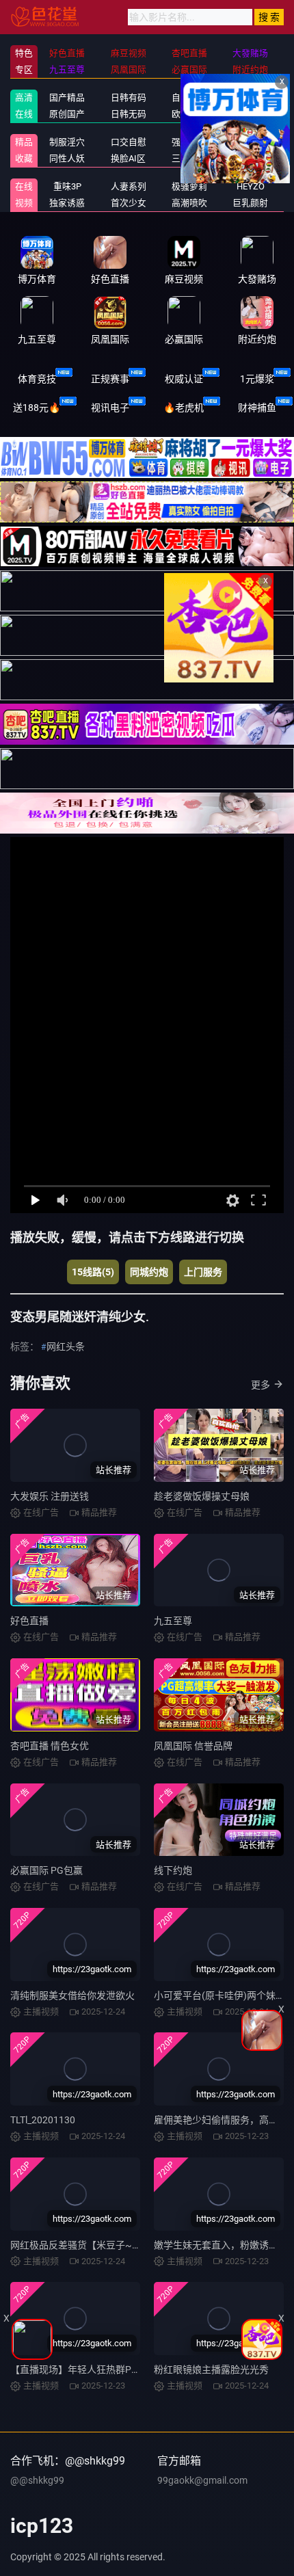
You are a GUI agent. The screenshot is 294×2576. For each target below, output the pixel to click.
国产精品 (67, 97)
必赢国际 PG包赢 (46, 1870)
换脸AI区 (128, 158)
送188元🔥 (37, 408)
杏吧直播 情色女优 (50, 1746)
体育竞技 (37, 379)
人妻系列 (129, 186)
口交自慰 (129, 142)
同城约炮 (149, 1272)
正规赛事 (110, 379)
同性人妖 (67, 158)
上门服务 (203, 1272)
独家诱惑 (67, 203)
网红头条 (66, 1346)
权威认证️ (184, 379)
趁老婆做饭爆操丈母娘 (202, 1496)
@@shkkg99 (37, 2480)
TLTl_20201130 (43, 2120)
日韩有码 (129, 97)
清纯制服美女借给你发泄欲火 (72, 1995)
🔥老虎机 (184, 408)
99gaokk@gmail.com (202, 2480)
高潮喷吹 (189, 203)
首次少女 (129, 203)
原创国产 (67, 114)
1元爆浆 (257, 379)
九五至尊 (173, 1621)
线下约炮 (173, 1870)
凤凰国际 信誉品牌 (193, 1746)
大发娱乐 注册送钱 (50, 1496)
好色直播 (29, 1621)
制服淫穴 (67, 142)
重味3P (67, 186)
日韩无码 (129, 114)
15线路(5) (93, 1272)
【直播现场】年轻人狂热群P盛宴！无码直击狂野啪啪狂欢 (133, 2369)
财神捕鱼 (257, 408)
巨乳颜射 (250, 203)
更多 (260, 1385)
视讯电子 (110, 408)
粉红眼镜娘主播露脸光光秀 (211, 2369)
